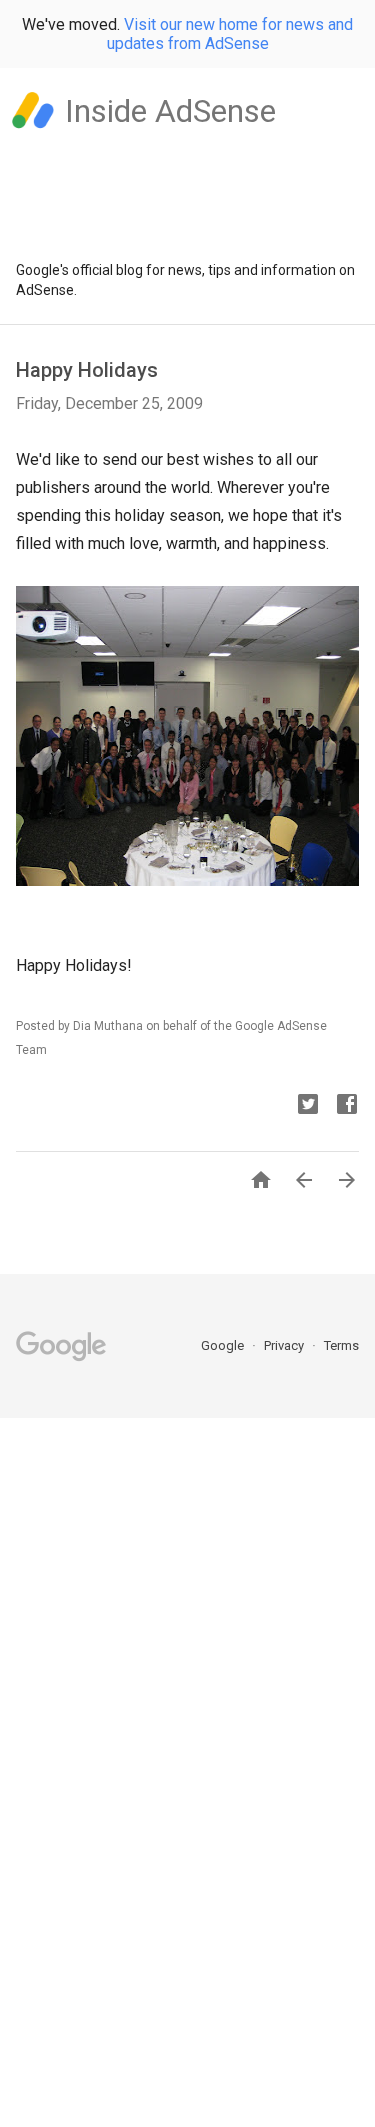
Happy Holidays (87, 370)
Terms (341, 1345)
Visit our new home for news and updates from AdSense (230, 34)
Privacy (285, 1345)
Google (224, 1345)
